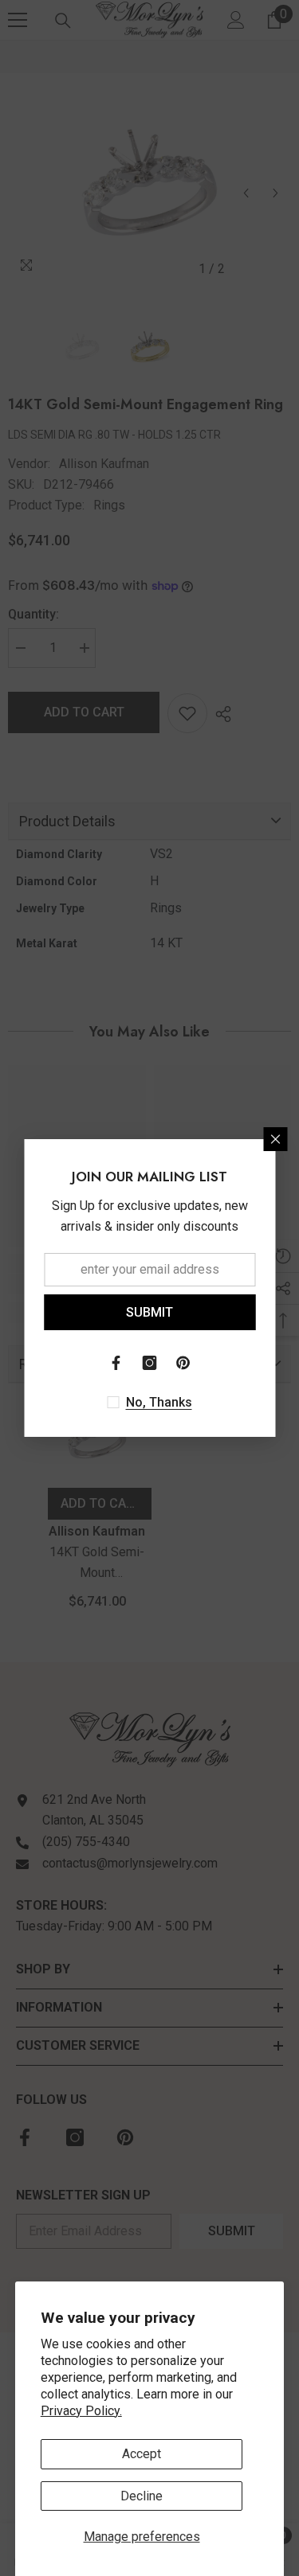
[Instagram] (150, 1363)
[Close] (275, 1139)
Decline (142, 2496)
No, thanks (159, 1402)
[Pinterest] (183, 1363)
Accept (142, 2454)
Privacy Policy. (81, 2411)
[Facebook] (116, 1363)
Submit (149, 1312)
